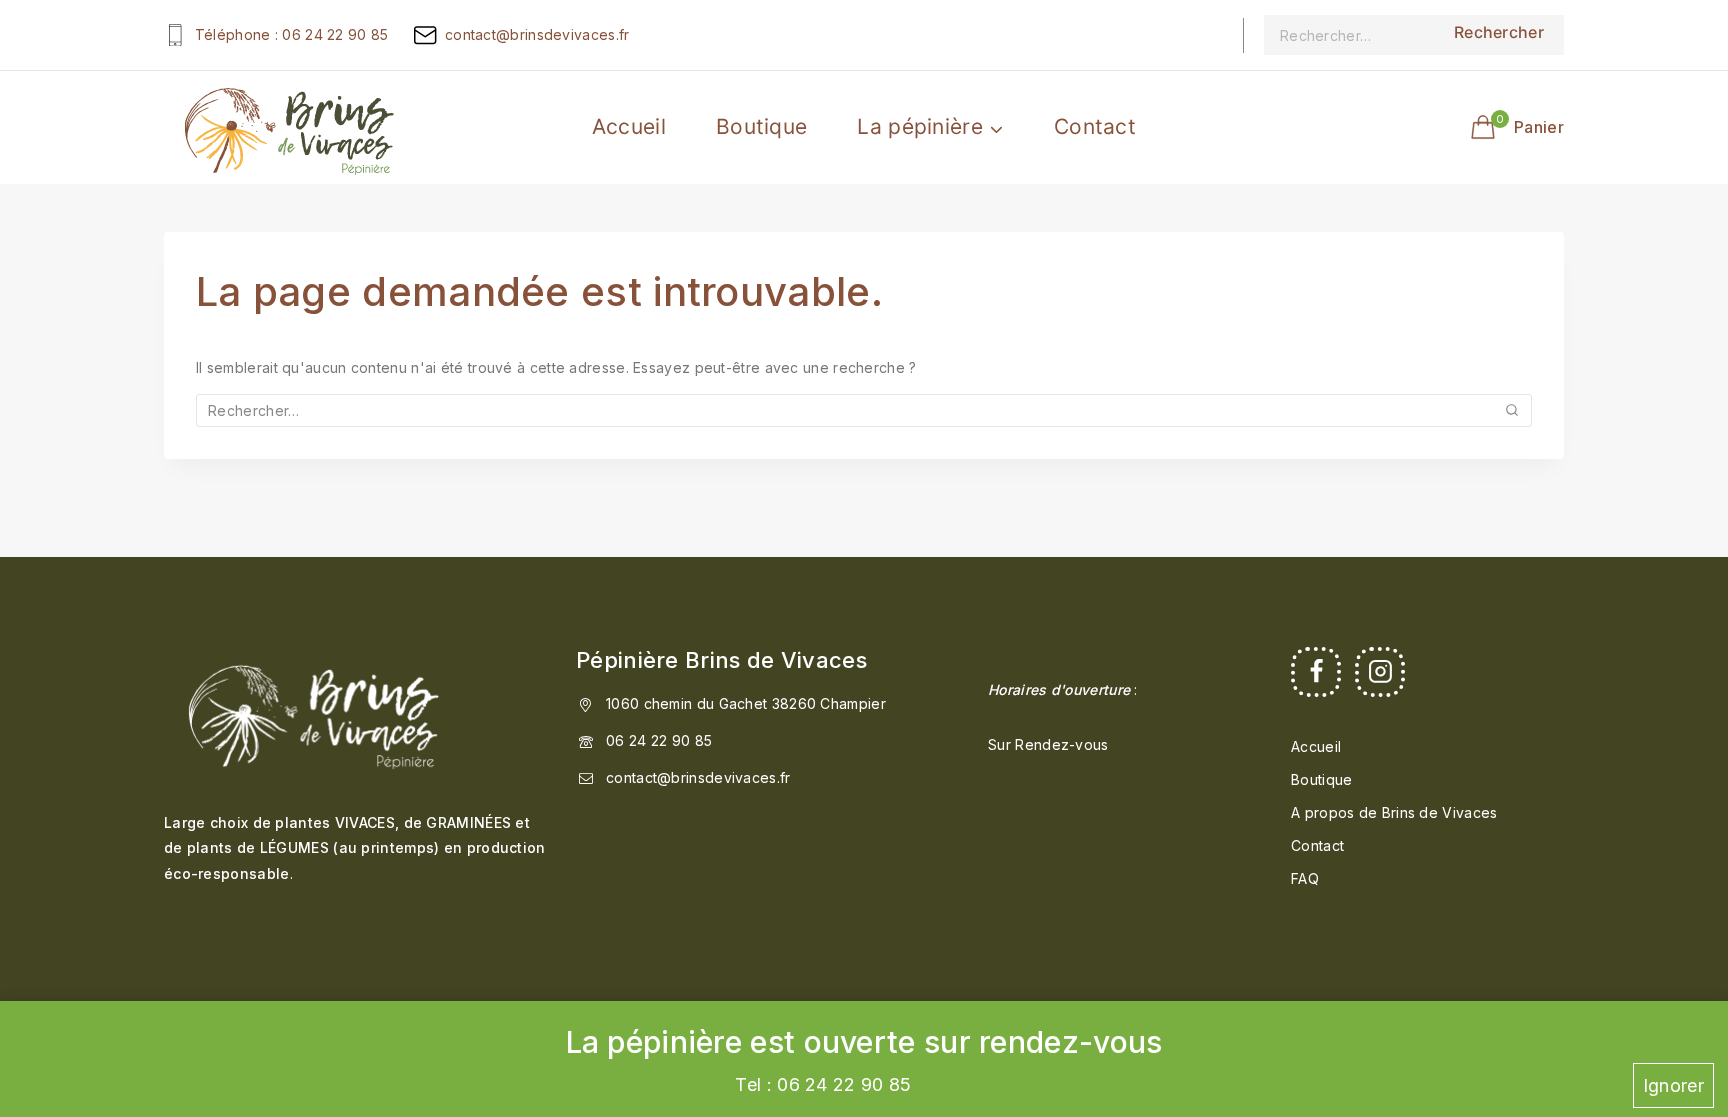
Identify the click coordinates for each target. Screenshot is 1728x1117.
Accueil (629, 126)
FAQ (1305, 878)
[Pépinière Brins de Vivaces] (289, 127)
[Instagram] (1380, 672)
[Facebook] (1316, 672)
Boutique (761, 126)
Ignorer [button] (1673, 1085)
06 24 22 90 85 (659, 740)
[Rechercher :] (1349, 35)
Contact (1095, 126)
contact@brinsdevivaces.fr (698, 777)
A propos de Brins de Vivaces (1394, 812)
